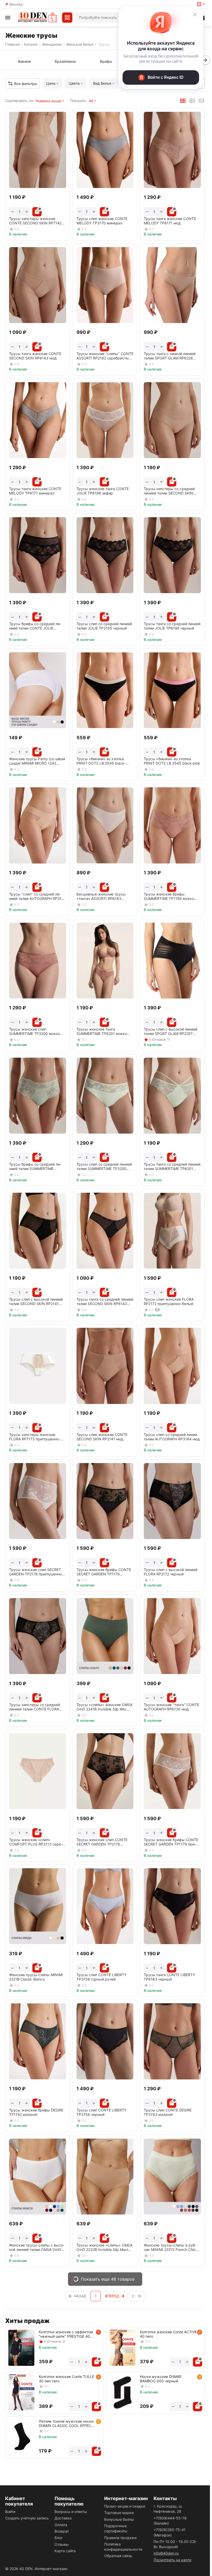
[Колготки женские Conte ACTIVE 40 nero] (122, 2348)
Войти (10, 2512)
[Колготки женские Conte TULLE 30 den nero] (21, 2392)
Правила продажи (120, 2538)
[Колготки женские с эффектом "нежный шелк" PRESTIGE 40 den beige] (21, 2348)
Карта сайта (65, 2551)
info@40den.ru (166, 2553)
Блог (59, 2538)
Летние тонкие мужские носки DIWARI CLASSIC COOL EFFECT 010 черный (66, 2423)
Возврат (62, 2531)
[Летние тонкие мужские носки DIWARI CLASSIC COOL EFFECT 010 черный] (21, 2437)
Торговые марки (119, 2513)
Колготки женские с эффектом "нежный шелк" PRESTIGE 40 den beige (66, 2334)
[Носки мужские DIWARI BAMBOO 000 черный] (122, 2392)
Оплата (61, 2525)
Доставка (63, 2518)
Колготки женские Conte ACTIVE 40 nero (168, 2334)
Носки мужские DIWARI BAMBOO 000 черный (161, 2379)
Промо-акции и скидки (125, 2506)
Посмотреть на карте (172, 2560)
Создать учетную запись (27, 2518)
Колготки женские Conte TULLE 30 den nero (66, 2379)
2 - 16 (137, 2296)
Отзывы (62, 2544)
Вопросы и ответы (71, 2512)
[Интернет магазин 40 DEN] (37, 18)
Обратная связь (118, 2556)
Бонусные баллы (119, 2519)
